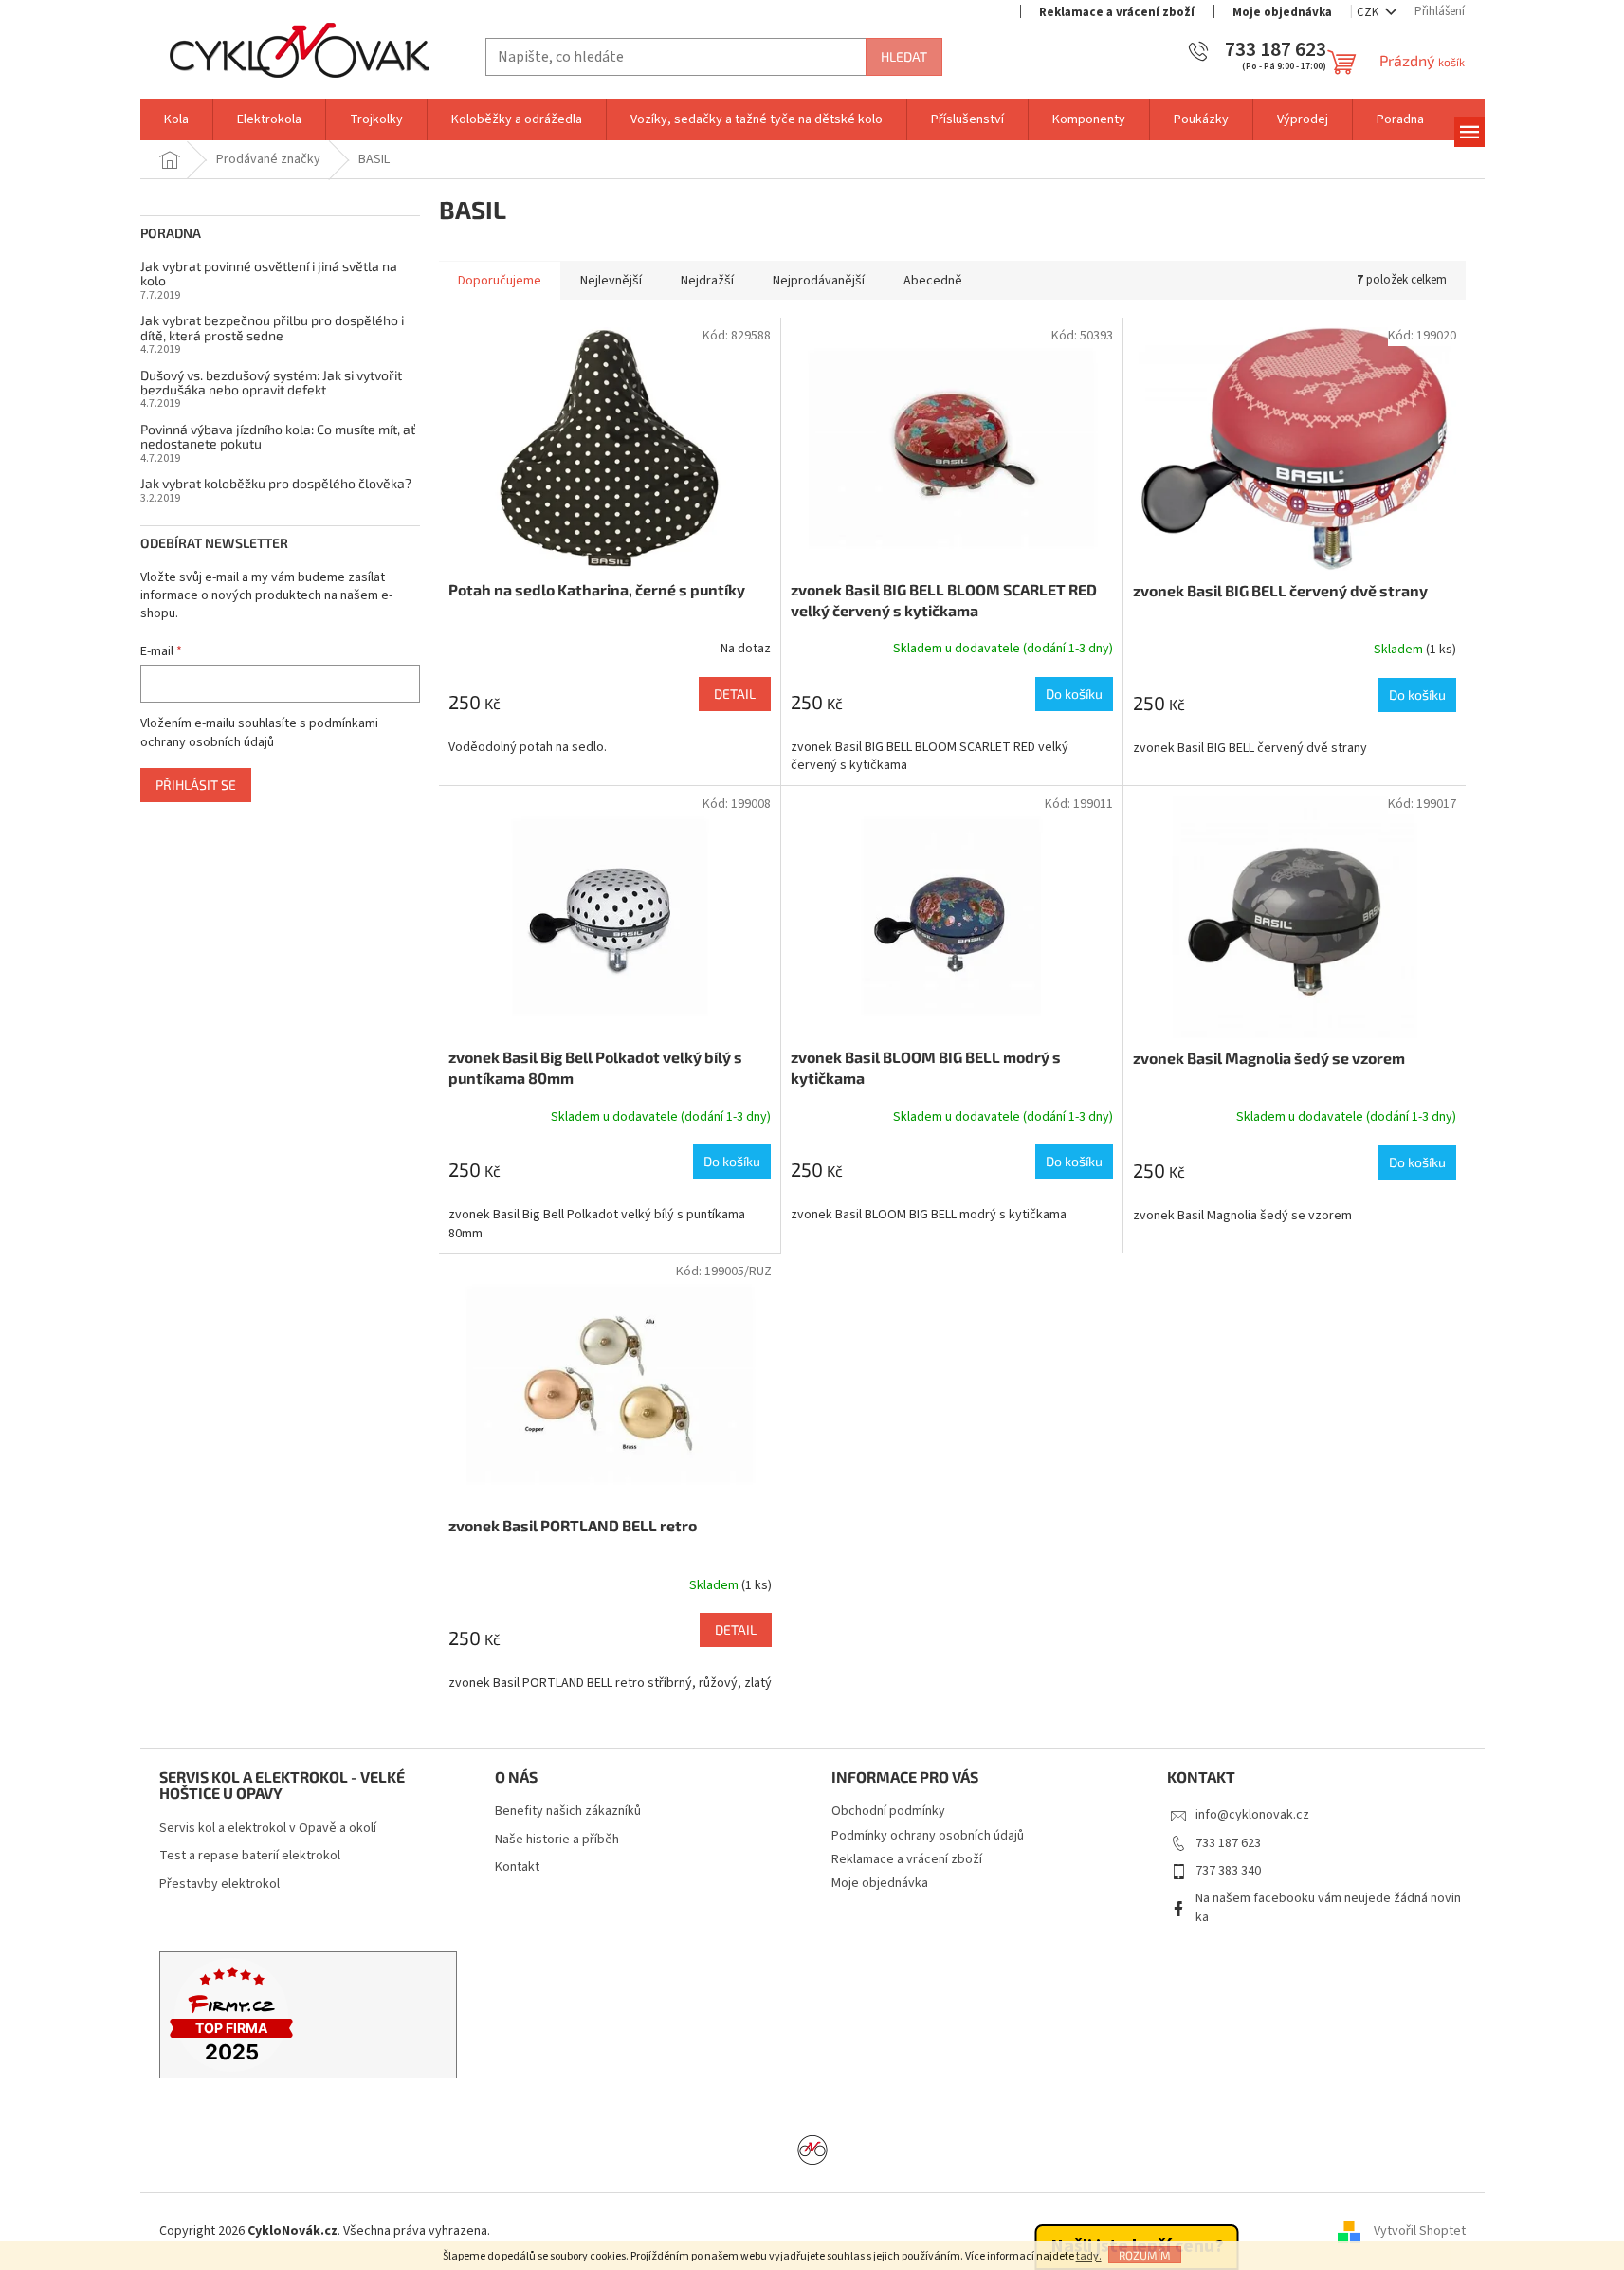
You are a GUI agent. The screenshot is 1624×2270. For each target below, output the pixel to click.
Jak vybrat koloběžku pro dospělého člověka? (276, 483)
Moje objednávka (1282, 12)
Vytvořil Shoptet (1420, 2231)
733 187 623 (1228, 1843)
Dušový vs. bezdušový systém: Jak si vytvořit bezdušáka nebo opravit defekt (271, 383)
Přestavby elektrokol (219, 1885)
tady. (1089, 2256)
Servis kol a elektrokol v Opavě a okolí (268, 1829)
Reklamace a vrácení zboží (1117, 12)
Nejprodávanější (819, 281)
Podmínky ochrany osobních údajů (928, 1836)
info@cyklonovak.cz (1252, 1815)
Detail (735, 694)
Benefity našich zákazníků (568, 1812)
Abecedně (933, 281)
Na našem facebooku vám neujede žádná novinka (1328, 1907)
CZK (1369, 12)
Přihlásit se (196, 785)
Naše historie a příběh (557, 1840)
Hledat (904, 56)
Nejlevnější (611, 281)
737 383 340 (1228, 1871)
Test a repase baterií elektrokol (250, 1856)
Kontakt (517, 1867)
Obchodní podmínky (888, 1811)
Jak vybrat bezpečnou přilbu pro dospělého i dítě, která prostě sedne (272, 328)
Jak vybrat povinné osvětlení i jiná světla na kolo (269, 274)
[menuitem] (176, 119)
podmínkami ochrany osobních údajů (259, 733)
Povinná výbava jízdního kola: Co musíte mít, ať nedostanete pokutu (278, 437)
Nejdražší (707, 281)
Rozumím (1145, 2255)
